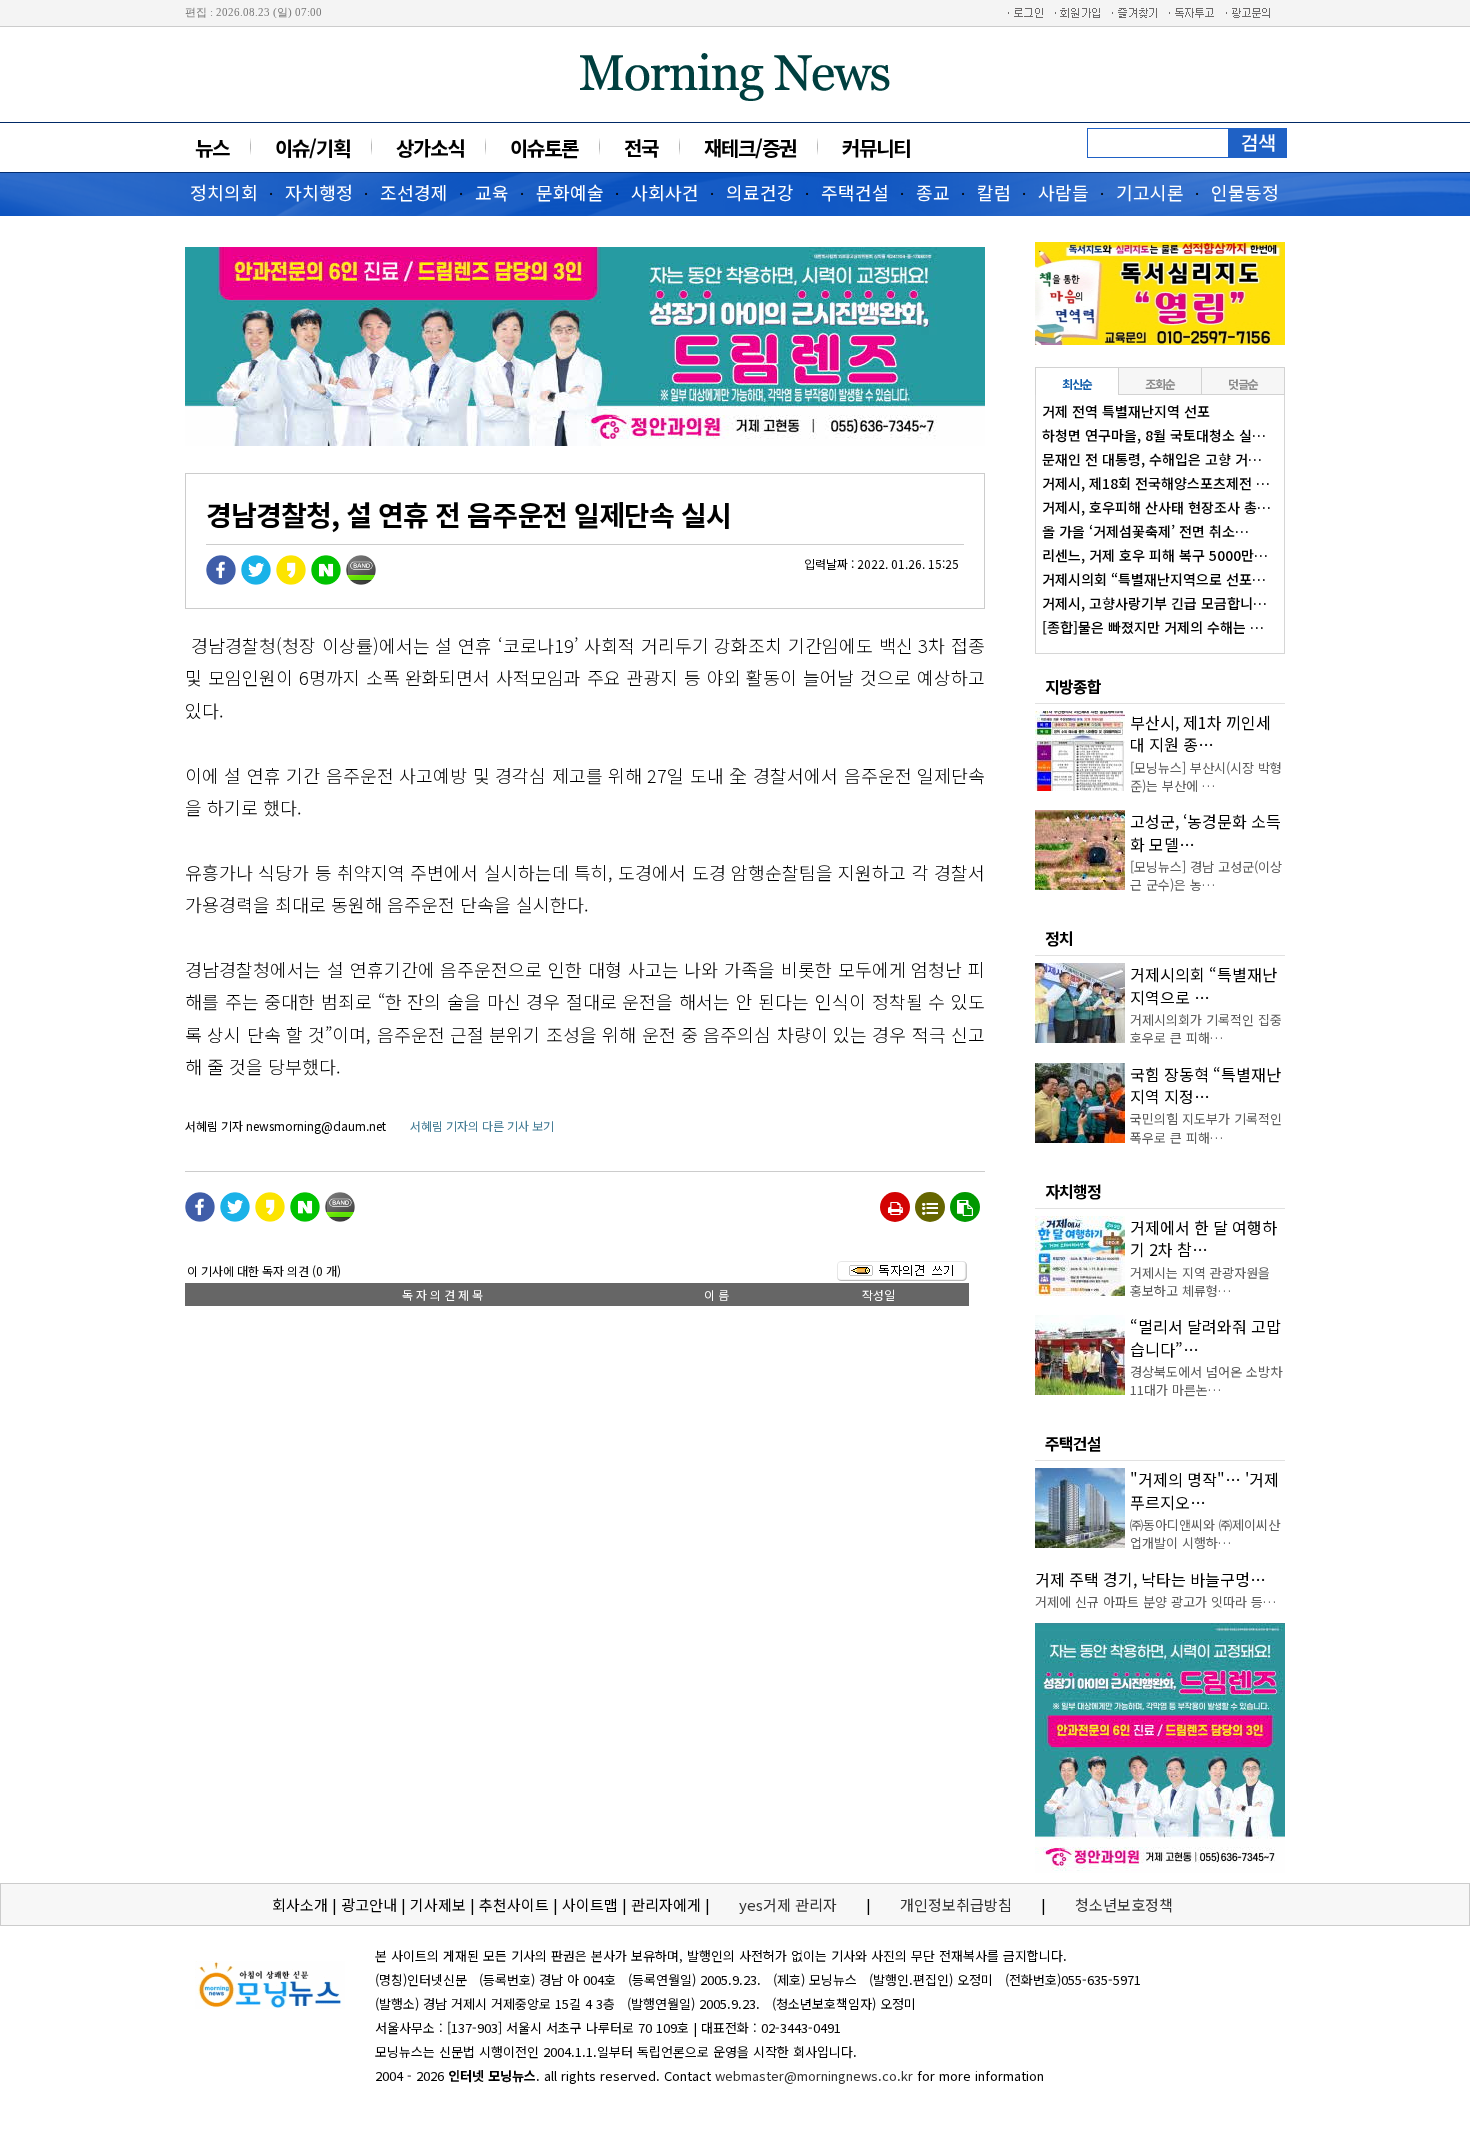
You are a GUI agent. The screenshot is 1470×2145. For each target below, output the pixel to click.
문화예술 (570, 192)
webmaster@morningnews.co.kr (814, 2075)
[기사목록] (930, 1207)
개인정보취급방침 (956, 1904)
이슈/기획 (312, 147)
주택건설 (855, 192)
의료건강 (760, 192)
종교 (933, 192)
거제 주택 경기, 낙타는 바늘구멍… (1150, 1579)
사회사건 (665, 192)
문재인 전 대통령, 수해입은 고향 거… (1152, 459)
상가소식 (430, 147)
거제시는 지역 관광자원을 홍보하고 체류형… (1200, 1281)
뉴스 (212, 147)
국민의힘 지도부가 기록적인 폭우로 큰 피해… (1206, 1127)
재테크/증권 (750, 147)
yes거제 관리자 (790, 1904)
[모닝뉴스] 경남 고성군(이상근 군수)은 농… (1206, 875)
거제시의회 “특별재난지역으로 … (1203, 985)
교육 (492, 192)
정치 (1059, 938)
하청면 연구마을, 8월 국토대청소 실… (1154, 435)
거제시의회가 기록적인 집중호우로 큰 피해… (1206, 1028)
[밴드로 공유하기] (361, 579)
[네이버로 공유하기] (326, 579)
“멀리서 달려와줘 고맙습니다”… (1205, 1337)
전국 (641, 147)
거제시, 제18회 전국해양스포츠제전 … (1156, 483)
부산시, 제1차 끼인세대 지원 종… (1200, 733)
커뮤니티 (876, 147)
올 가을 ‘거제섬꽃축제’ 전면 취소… (1145, 531)
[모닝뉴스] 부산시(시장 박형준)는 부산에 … (1206, 776)
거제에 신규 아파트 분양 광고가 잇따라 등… (1155, 1601)
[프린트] (895, 1207)
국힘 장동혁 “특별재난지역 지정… (1205, 1085)
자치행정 (319, 192)
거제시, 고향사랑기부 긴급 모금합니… (1154, 603)
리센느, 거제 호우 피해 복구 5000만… (1155, 555)
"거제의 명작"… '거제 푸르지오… (1204, 1490)
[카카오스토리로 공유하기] (291, 579)
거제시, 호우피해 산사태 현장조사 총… (1156, 507)
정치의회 (224, 192)
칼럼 (994, 192)
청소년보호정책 (1124, 1904)
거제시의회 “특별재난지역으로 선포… (1154, 579)
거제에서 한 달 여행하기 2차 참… (1203, 1238)
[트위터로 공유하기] (256, 579)
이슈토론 (544, 147)
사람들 (1063, 192)
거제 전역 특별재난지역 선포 (1126, 411)
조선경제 (414, 192)
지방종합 (1073, 686)
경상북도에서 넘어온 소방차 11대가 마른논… (1206, 1380)
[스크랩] (965, 1207)
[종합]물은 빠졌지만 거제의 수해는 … (1153, 627)
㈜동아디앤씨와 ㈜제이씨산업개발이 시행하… (1205, 1533)
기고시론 (1150, 192)
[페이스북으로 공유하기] (221, 579)
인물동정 (1245, 192)
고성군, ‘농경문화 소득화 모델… (1205, 832)
